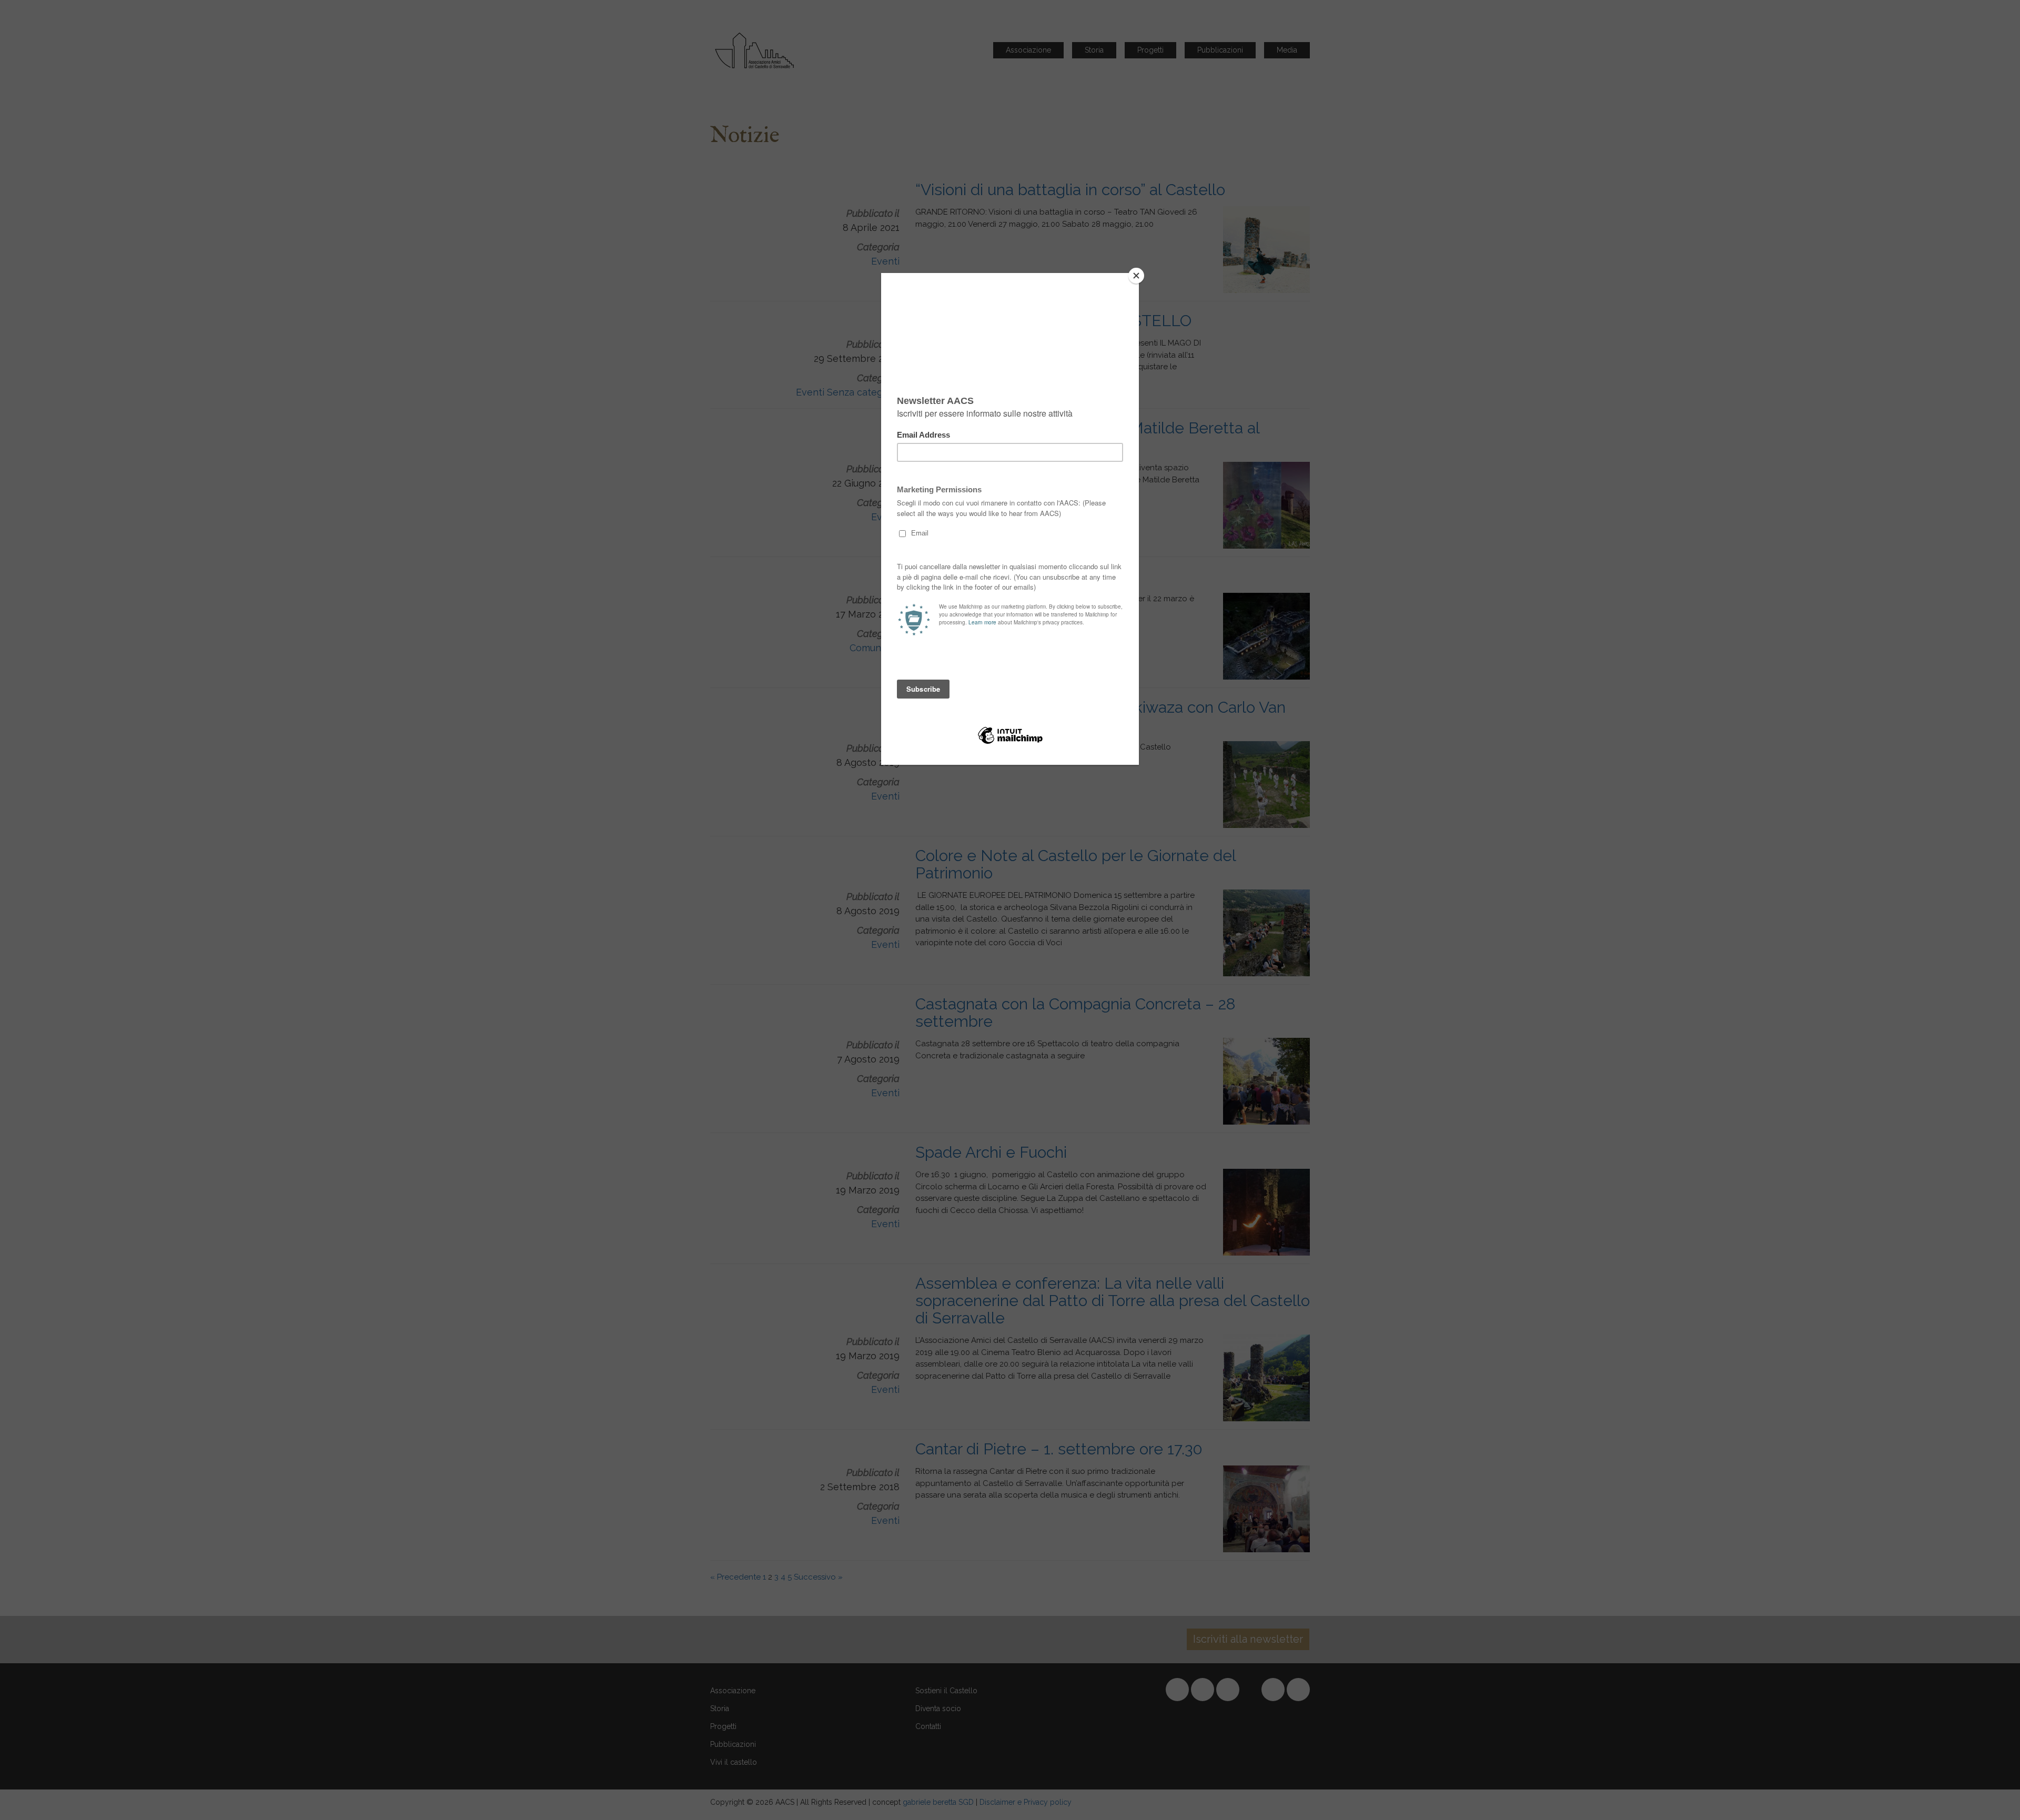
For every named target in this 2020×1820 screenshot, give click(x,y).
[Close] (1136, 276)
